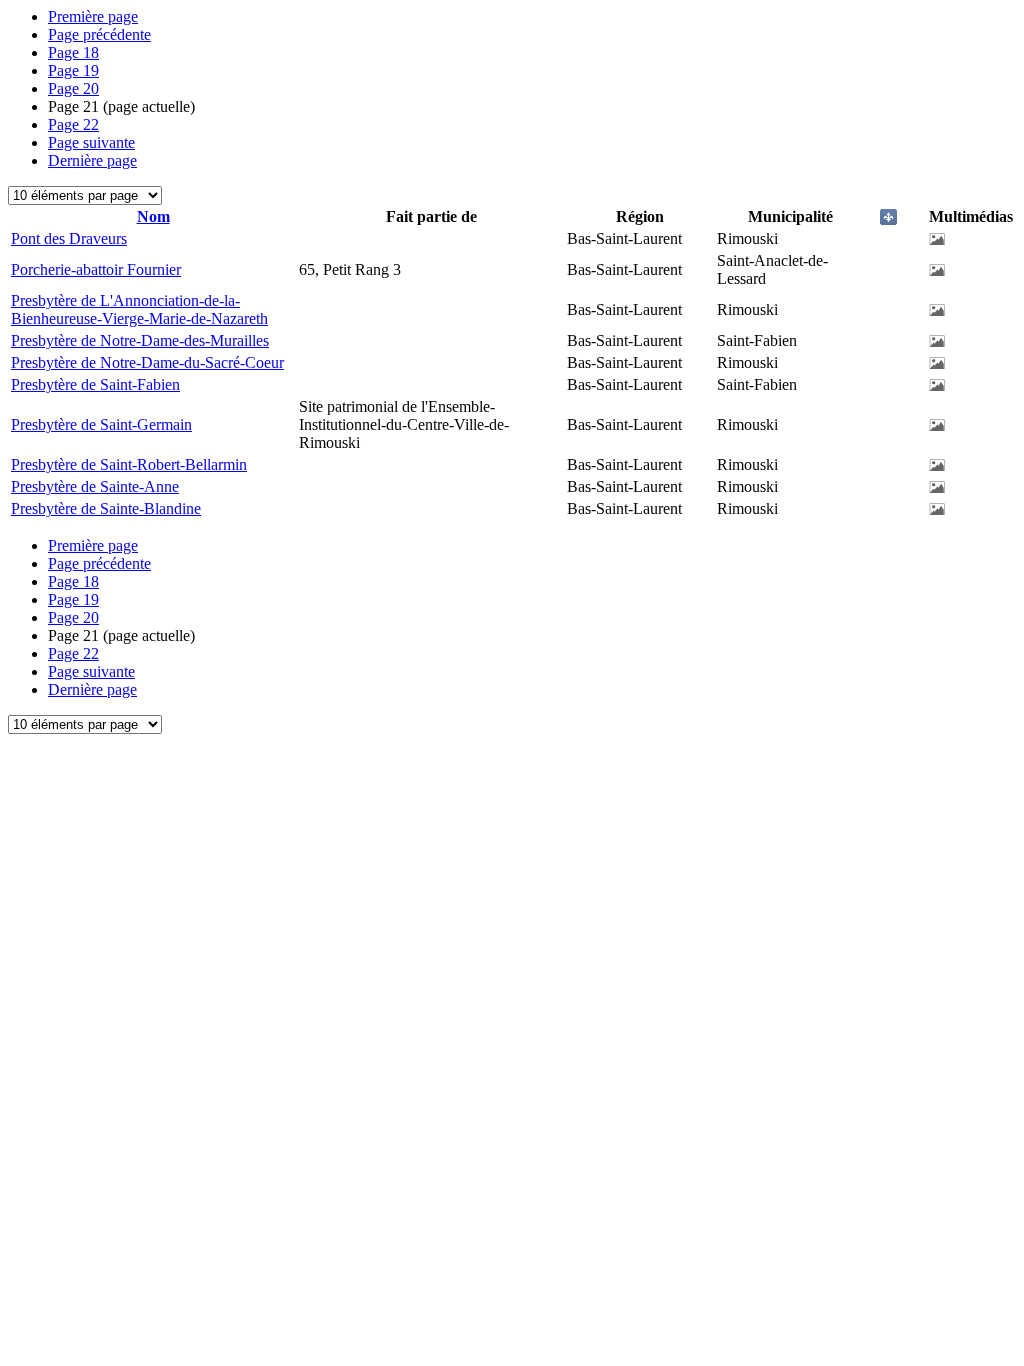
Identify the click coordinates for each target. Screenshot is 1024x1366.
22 (73, 124)
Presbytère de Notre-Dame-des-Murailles (140, 340)
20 (73, 88)
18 (73, 52)
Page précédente (99, 34)
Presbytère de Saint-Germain (101, 424)
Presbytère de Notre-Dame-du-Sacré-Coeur (147, 362)
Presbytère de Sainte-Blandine (106, 508)
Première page (93, 16)
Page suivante (91, 142)
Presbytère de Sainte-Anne (95, 486)
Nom (153, 216)
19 (73, 70)
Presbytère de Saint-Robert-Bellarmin (129, 464)
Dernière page (92, 160)
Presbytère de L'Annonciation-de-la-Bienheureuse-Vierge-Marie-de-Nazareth (139, 309)
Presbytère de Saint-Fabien (95, 384)
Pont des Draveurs (69, 238)
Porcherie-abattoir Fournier (96, 269)
